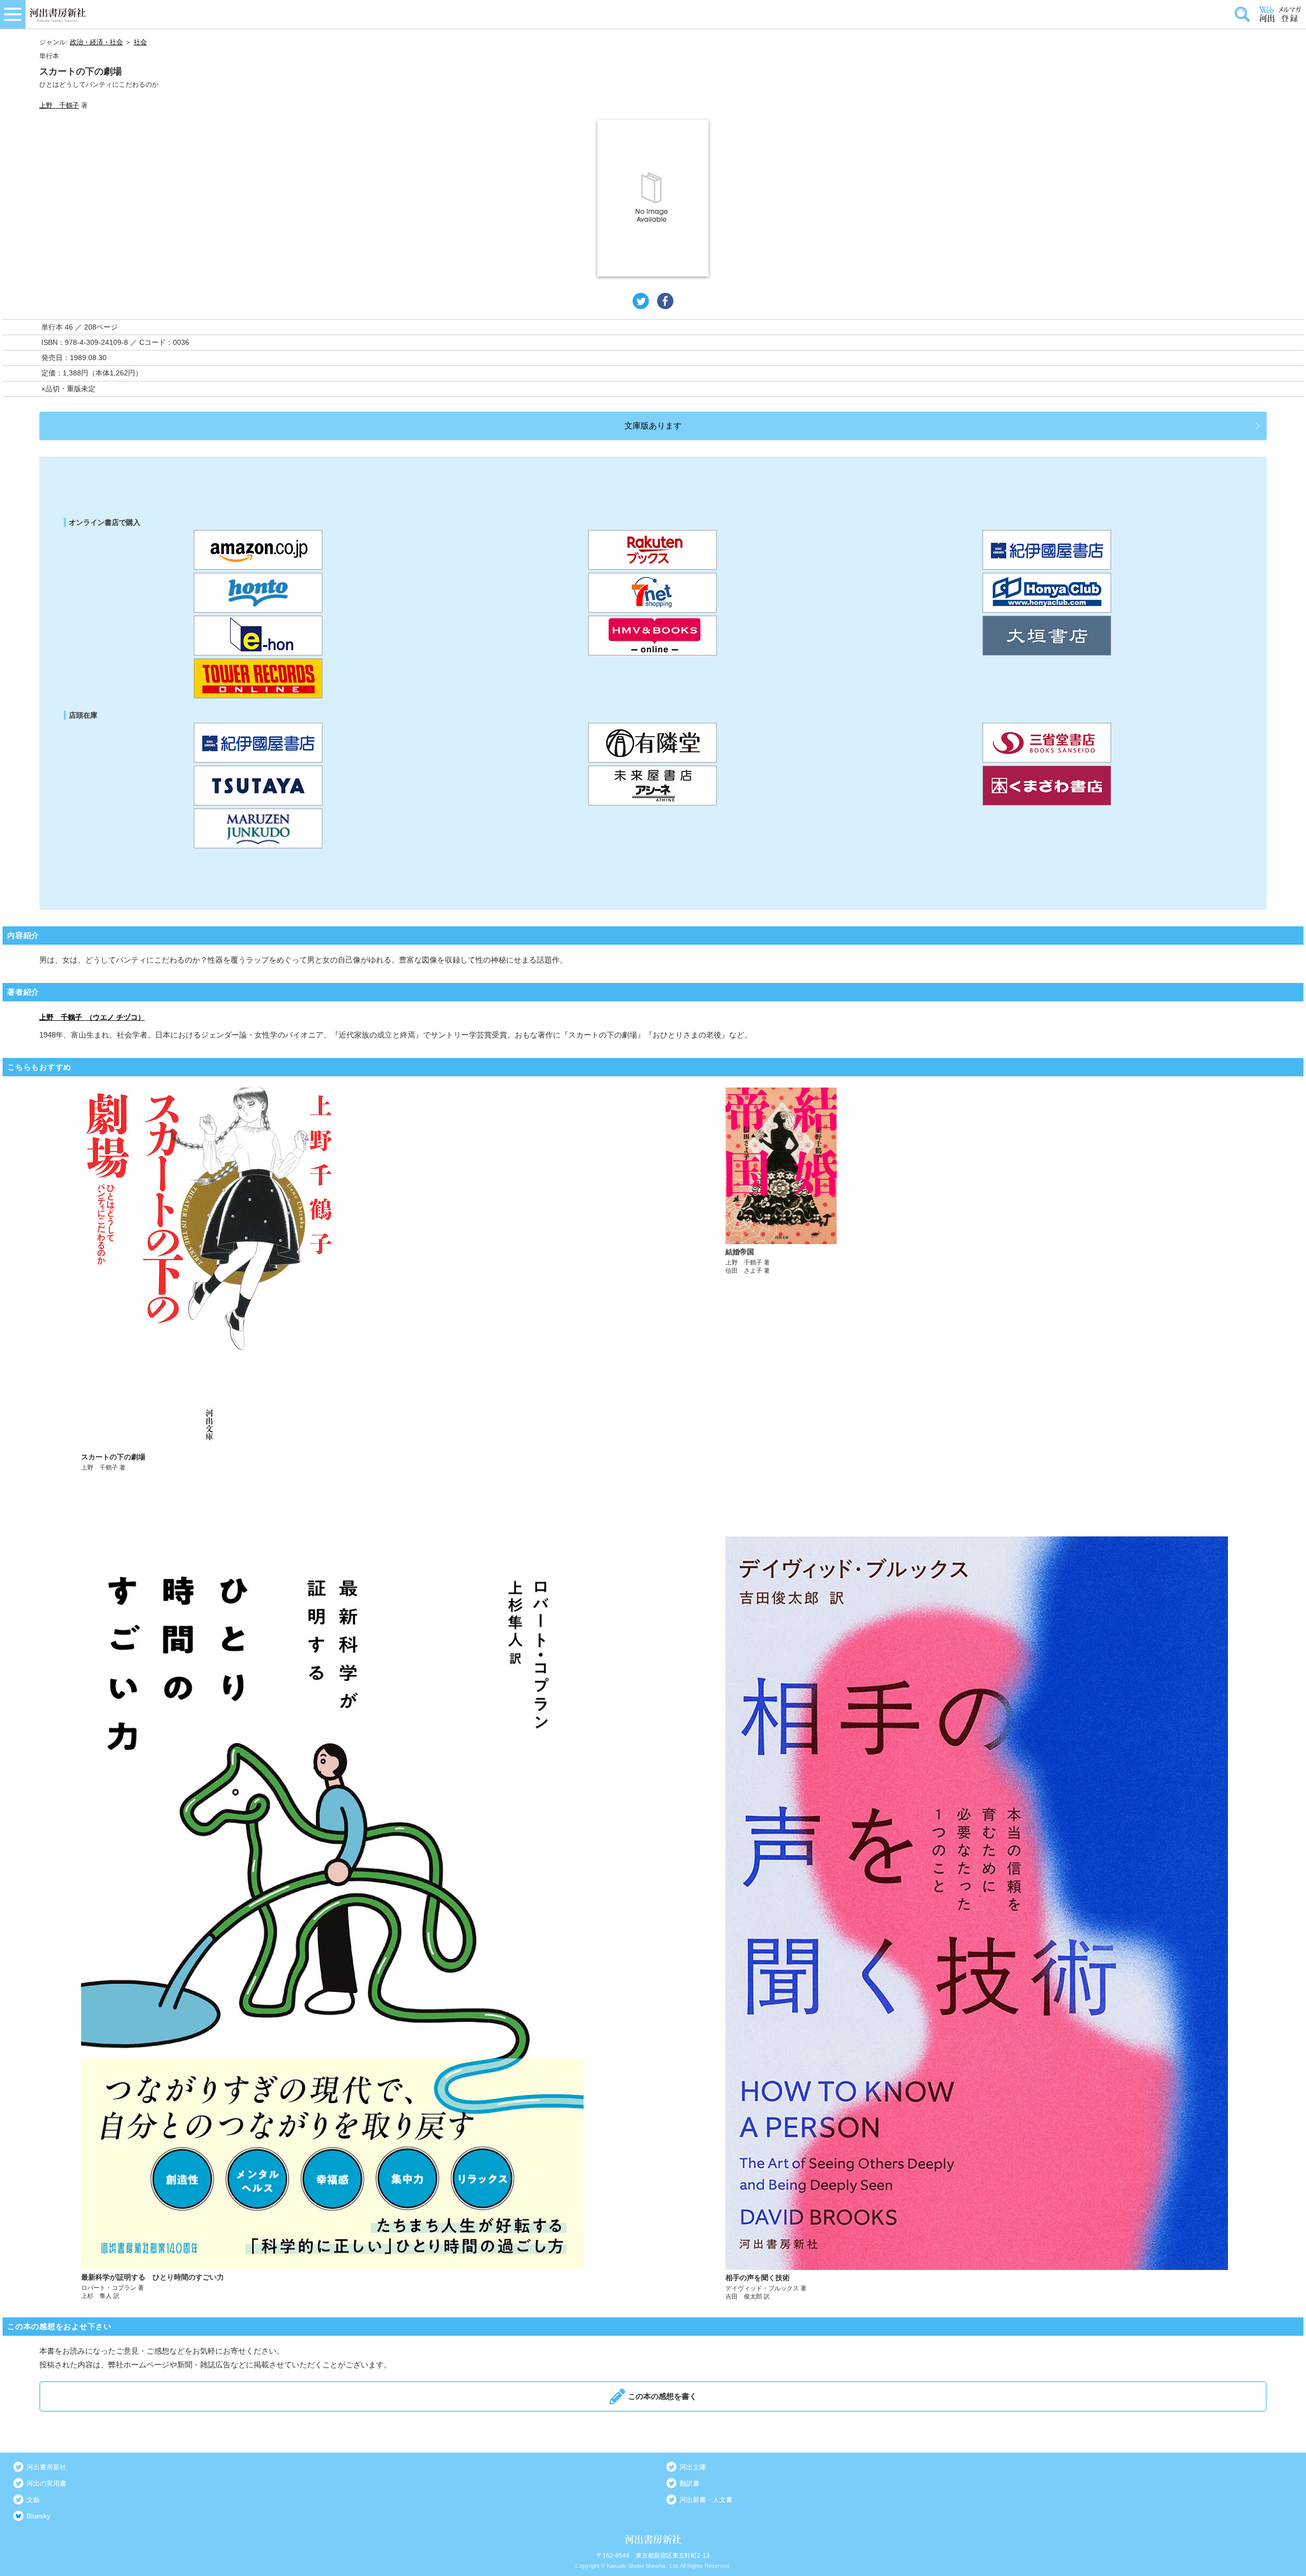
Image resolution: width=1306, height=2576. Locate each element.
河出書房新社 (46, 2467)
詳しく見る (332, 1280)
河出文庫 (693, 2467)
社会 (140, 42)
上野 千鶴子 (59, 105)
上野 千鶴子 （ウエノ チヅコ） (92, 1017)
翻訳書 (689, 2483)
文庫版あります (653, 426)
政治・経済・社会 (96, 42)
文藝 (33, 2500)
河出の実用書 (46, 2483)
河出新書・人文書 (706, 2500)
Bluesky (39, 2516)
